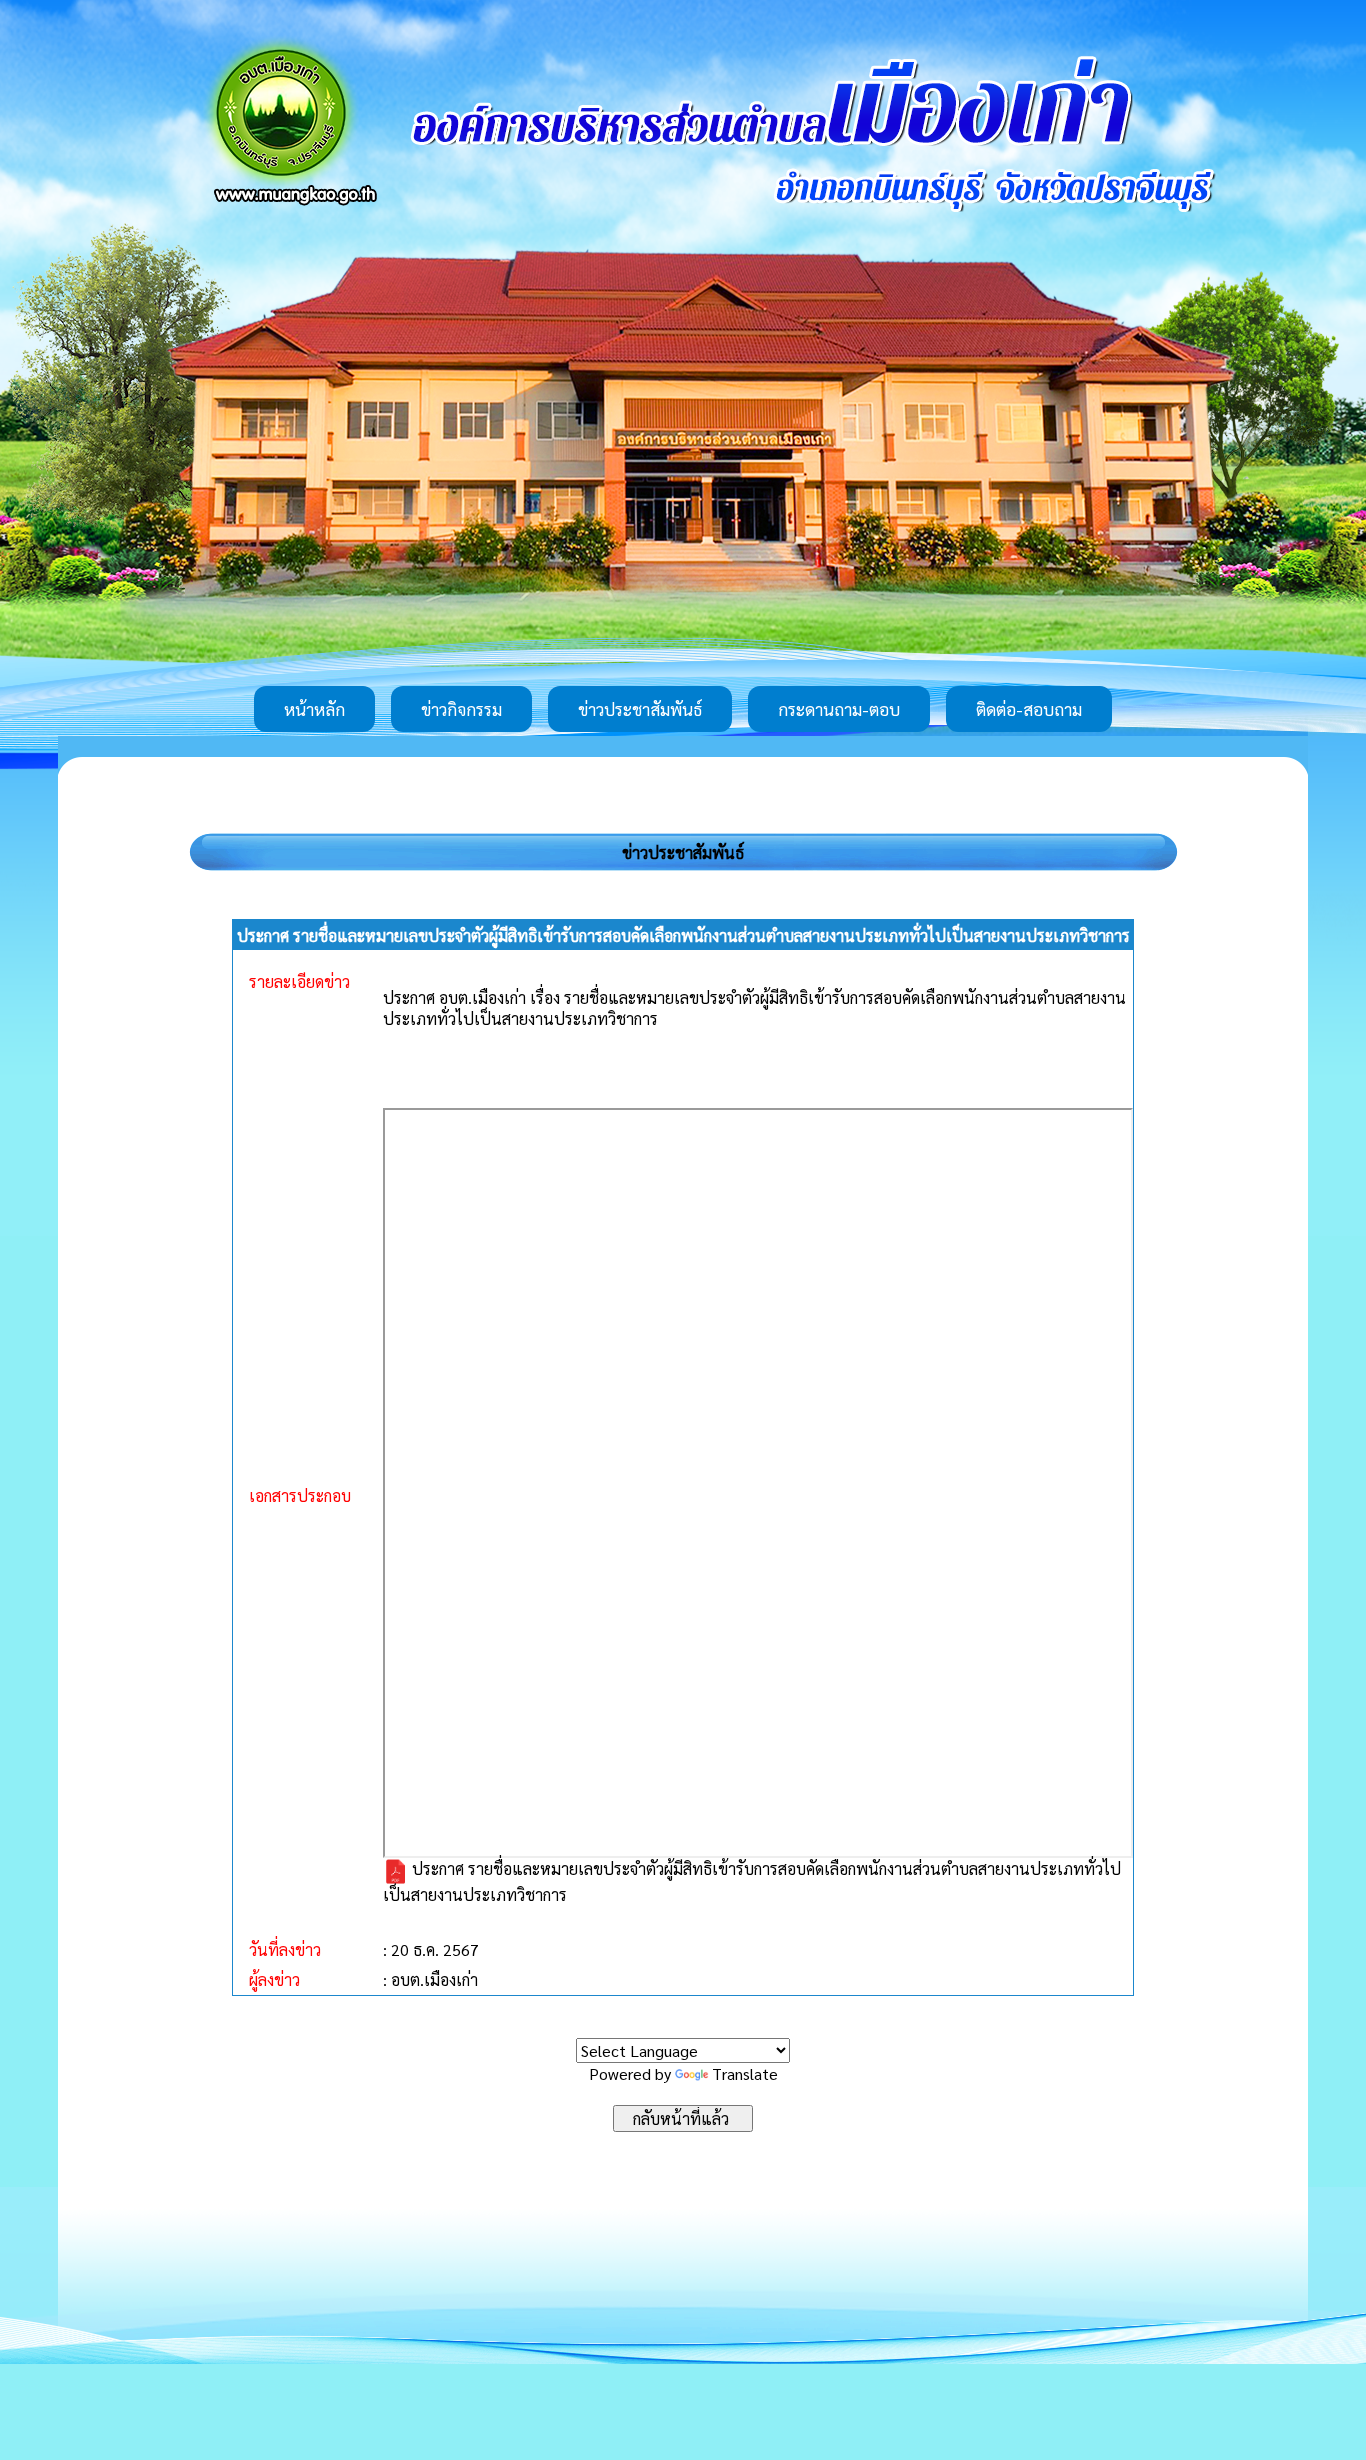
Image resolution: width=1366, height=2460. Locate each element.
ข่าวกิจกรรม (461, 709)
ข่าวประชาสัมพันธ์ (640, 709)
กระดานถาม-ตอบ (839, 709)
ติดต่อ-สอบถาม (1029, 709)
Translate (745, 2073)
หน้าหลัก (314, 709)
